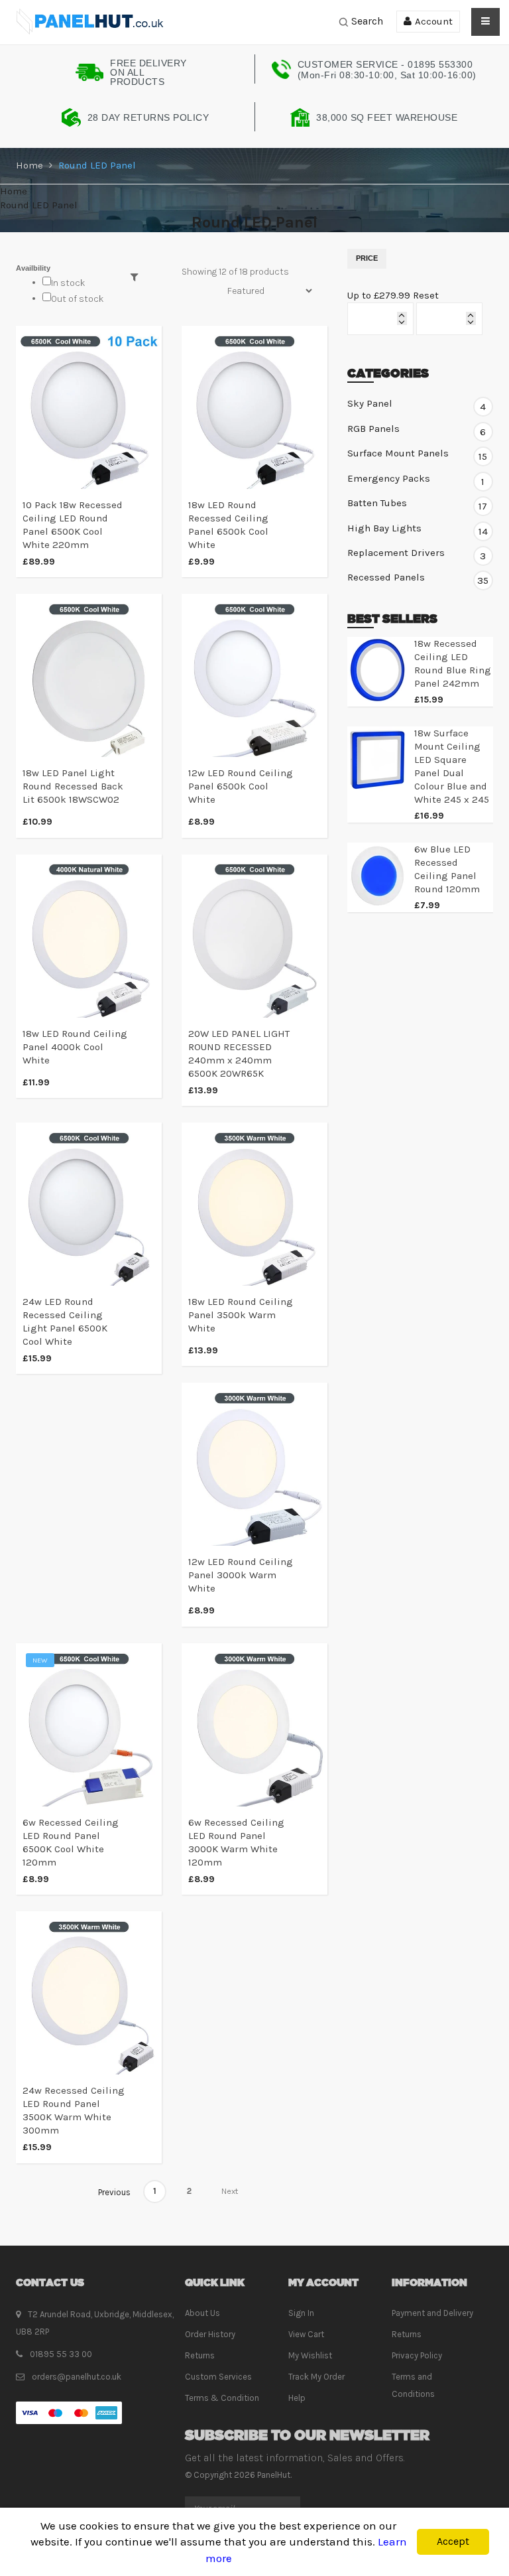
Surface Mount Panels (417, 454)
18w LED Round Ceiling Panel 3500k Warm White (241, 1315)
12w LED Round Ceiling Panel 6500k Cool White (241, 786)
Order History (210, 2334)
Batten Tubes (417, 504)
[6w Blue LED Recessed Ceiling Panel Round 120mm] (377, 876)
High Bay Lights (418, 529)
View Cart (306, 2334)
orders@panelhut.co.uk (77, 2377)
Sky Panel (417, 404)
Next (230, 2192)
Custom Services (218, 2377)
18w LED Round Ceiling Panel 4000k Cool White (75, 1047)
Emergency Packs (416, 479)
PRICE (367, 258)
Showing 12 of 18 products (235, 272)
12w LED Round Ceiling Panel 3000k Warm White (241, 1575)
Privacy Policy (417, 2355)
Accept (453, 2541)
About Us (202, 2313)
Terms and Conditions (413, 2385)
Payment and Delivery (432, 2313)
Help (297, 2398)
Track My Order (316, 2377)
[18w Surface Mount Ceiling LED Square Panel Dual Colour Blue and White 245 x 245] (377, 760)
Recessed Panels (418, 578)
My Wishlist (310, 2355)
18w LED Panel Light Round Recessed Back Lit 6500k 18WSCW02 (73, 786)
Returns (200, 2355)
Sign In (301, 2313)
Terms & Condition (222, 2398)
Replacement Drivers (417, 553)
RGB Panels (417, 429)
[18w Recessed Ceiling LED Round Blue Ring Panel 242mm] (377, 670)
